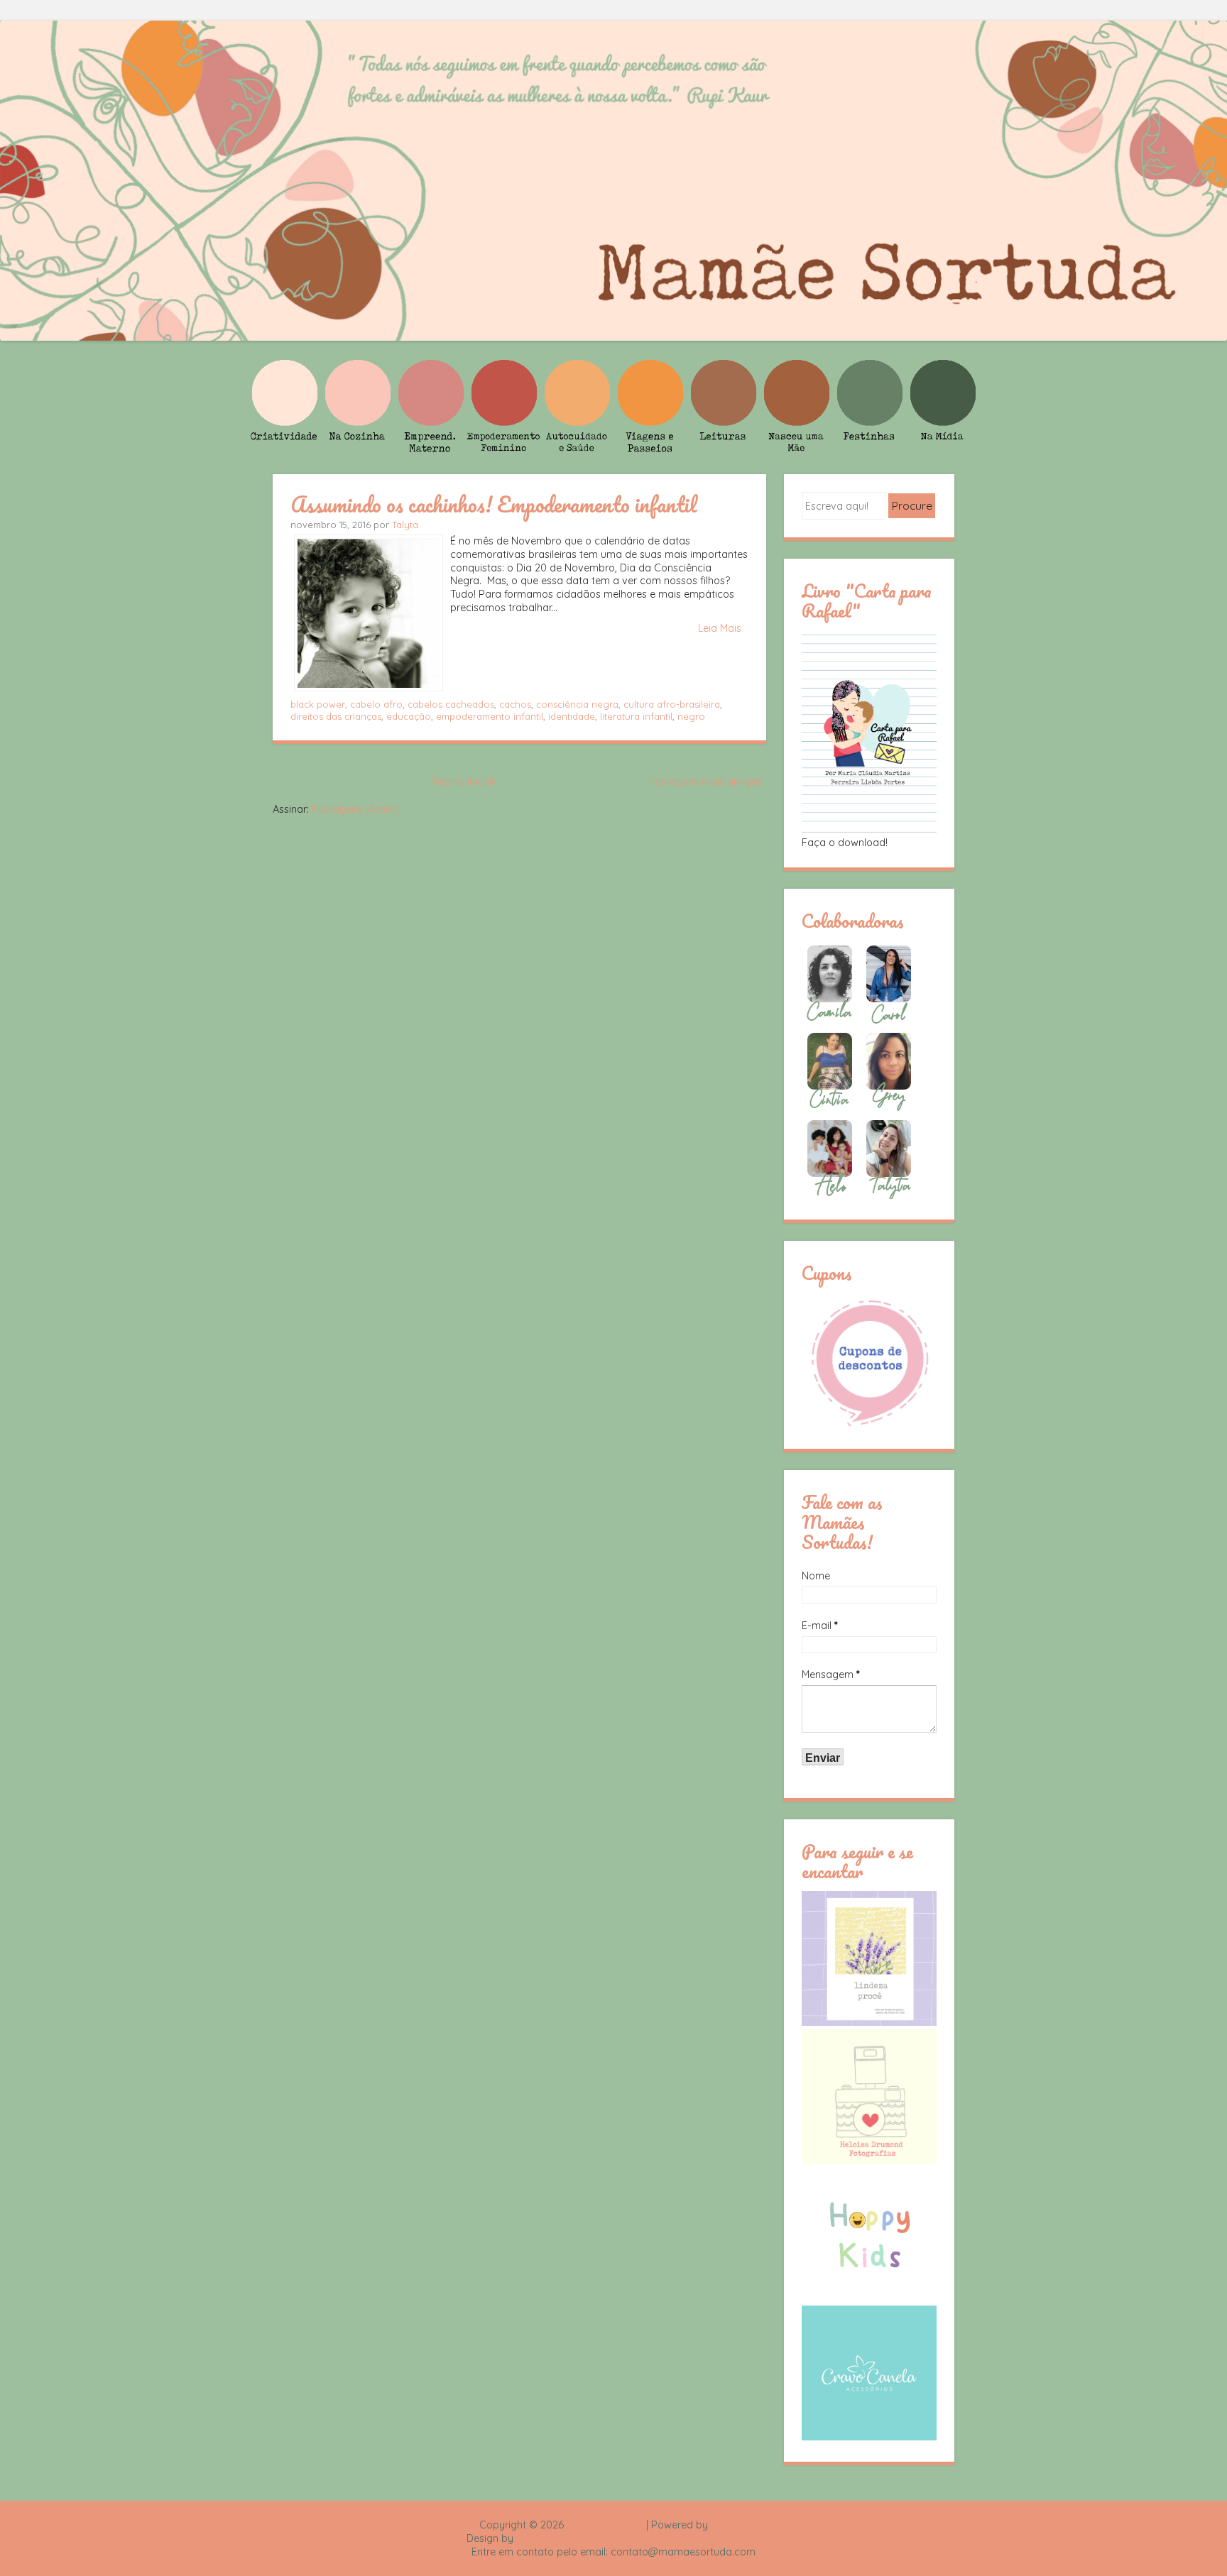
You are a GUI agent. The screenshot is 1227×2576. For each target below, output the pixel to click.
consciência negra (577, 704)
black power (318, 704)
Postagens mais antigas (705, 782)
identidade (572, 716)
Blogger (729, 2525)
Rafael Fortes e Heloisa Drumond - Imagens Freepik (638, 2538)
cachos (515, 704)
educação (409, 716)
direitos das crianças (336, 716)
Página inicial (462, 782)
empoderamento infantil (490, 716)
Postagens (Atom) (355, 809)
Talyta (405, 525)
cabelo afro (376, 704)
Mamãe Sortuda (605, 2525)
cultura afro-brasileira (672, 704)
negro (691, 716)
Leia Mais (720, 628)
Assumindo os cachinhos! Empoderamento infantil (493, 504)
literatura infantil (636, 716)
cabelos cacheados (451, 704)
